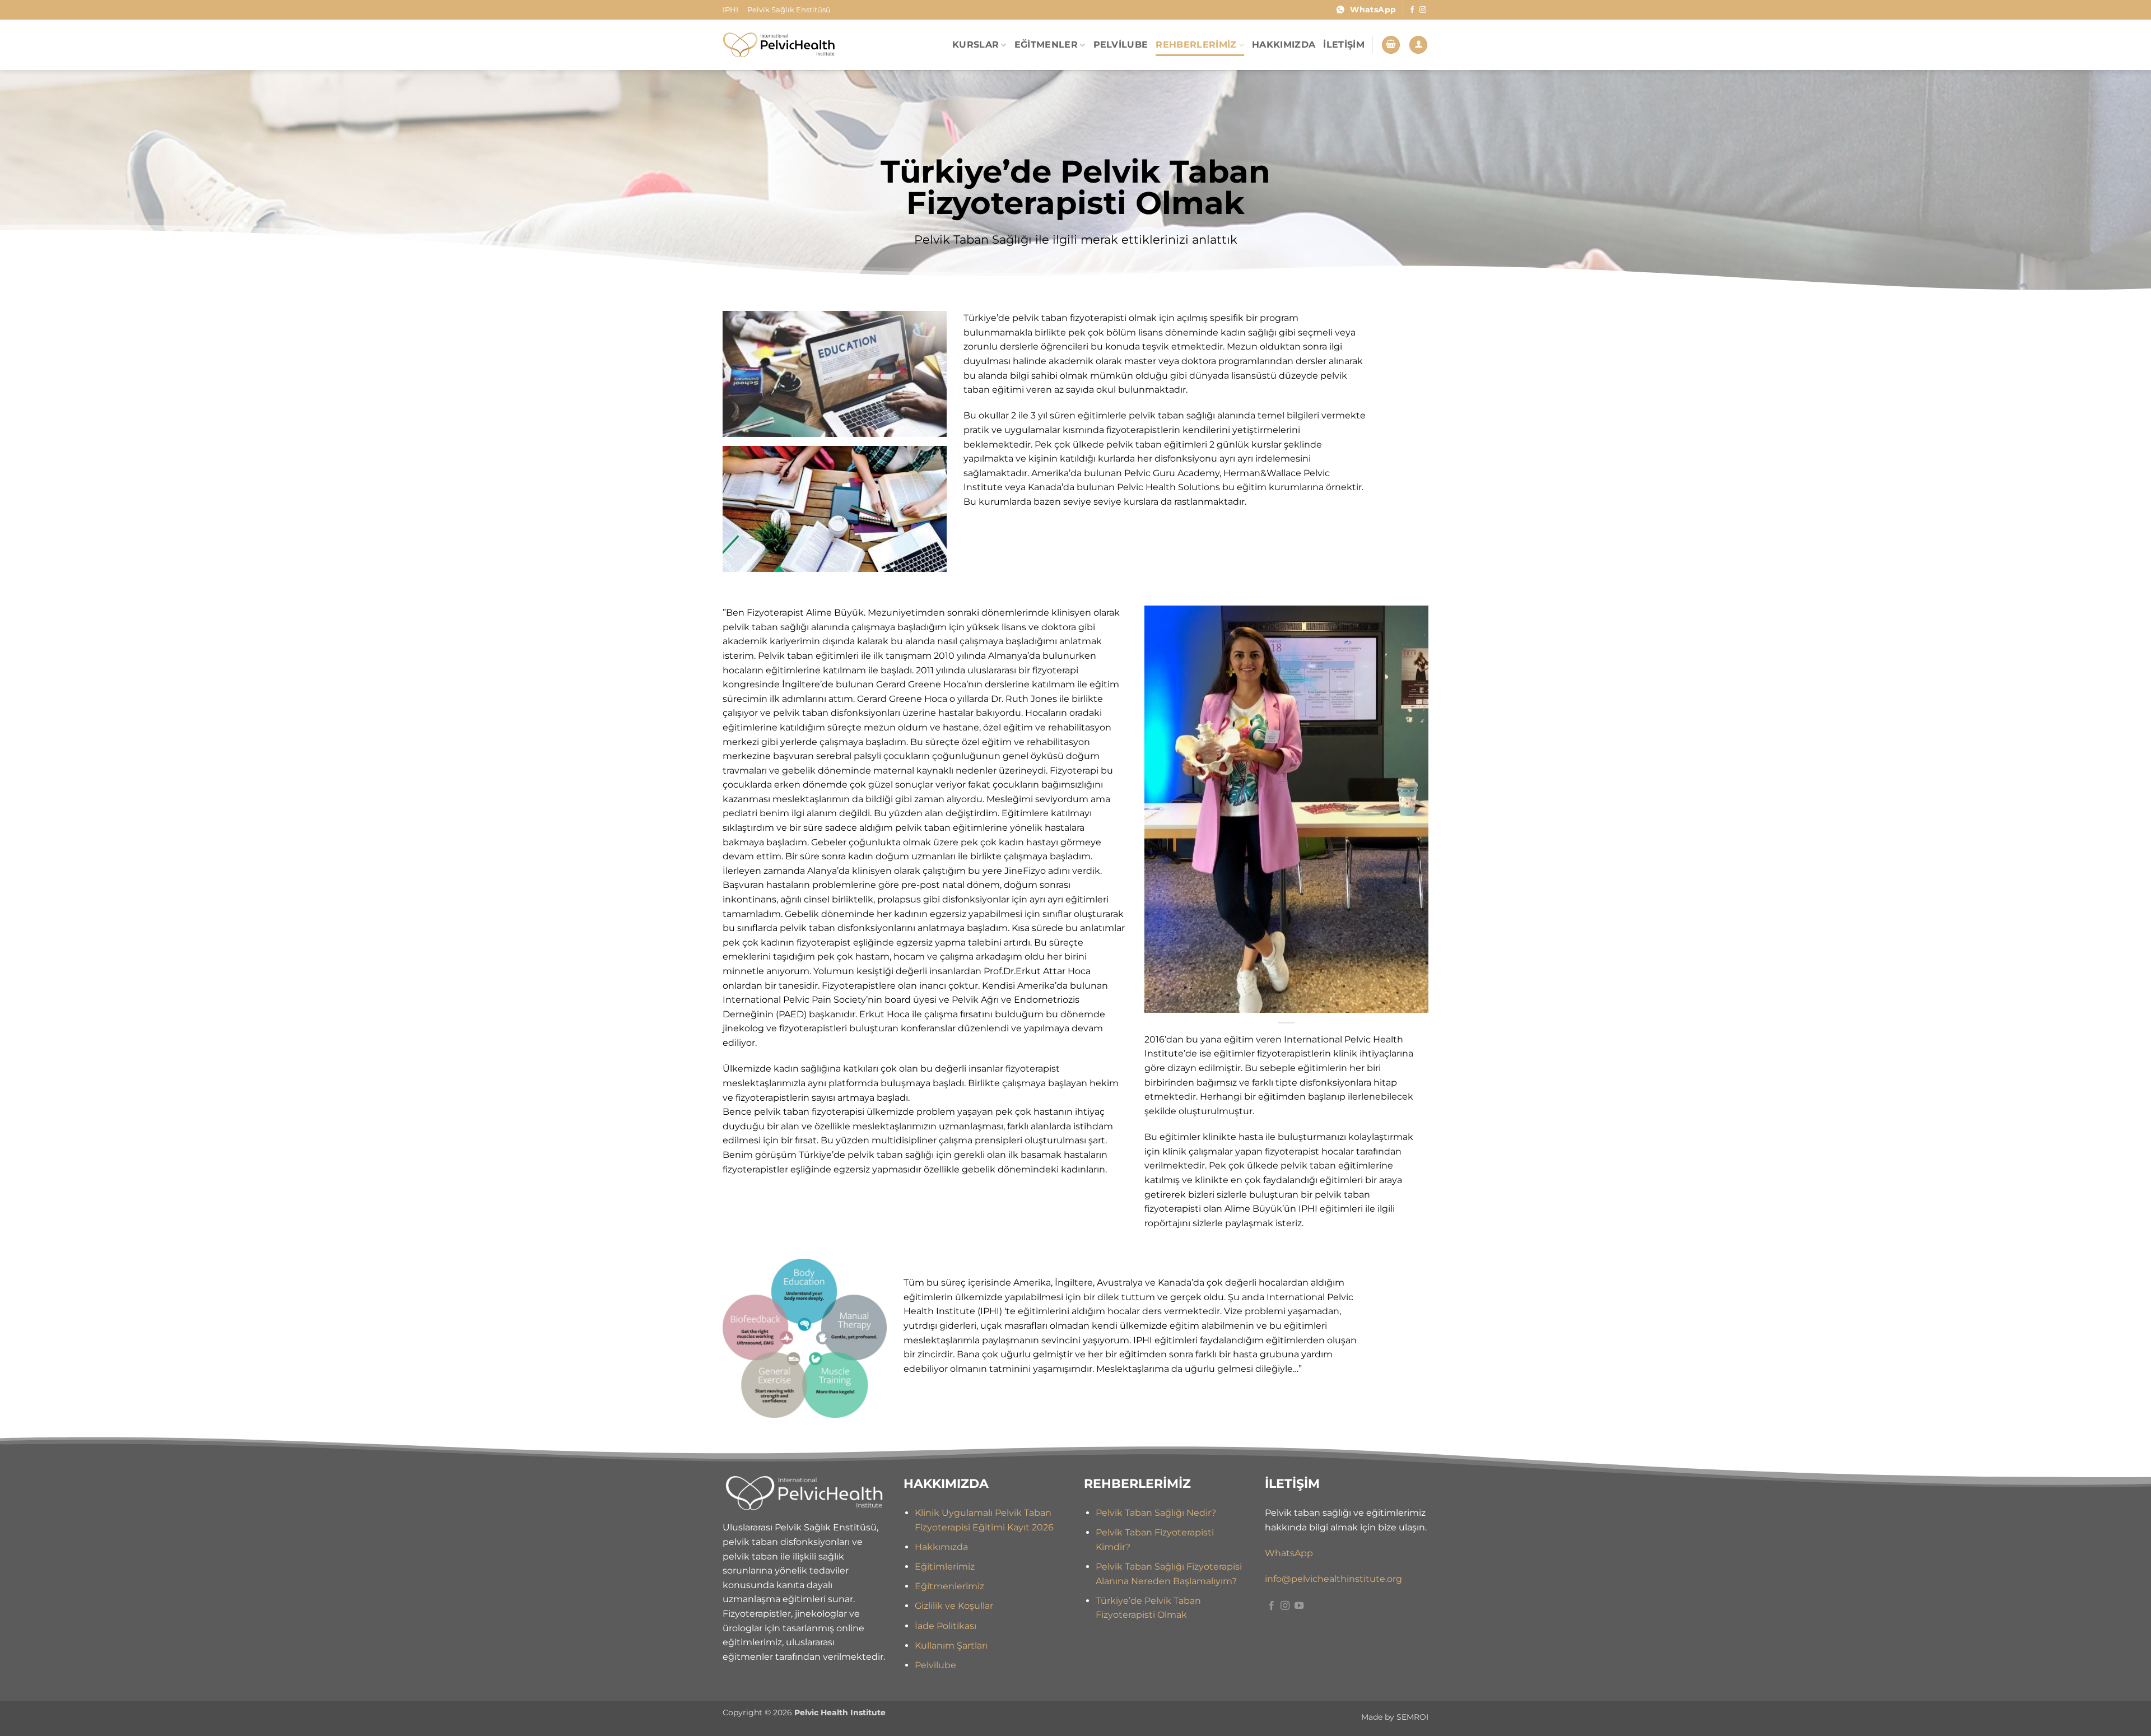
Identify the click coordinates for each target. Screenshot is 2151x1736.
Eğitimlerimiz (945, 1567)
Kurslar (976, 45)
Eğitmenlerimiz (949, 1586)
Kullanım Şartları (951, 1646)
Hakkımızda (1284, 45)
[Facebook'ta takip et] (1412, 10)
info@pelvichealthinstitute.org (1333, 1579)
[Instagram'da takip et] (1423, 10)
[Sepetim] (1391, 45)
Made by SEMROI (1395, 1717)
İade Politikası (946, 1626)
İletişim (1344, 45)
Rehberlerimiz (1196, 45)
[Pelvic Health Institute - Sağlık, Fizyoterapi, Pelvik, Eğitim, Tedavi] (779, 45)
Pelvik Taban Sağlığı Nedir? (1156, 1513)
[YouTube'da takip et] (1299, 1606)
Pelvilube (935, 1665)
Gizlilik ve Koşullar (954, 1606)
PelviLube (1121, 45)
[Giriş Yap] (1418, 45)
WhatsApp (1289, 1553)
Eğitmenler (1046, 45)
